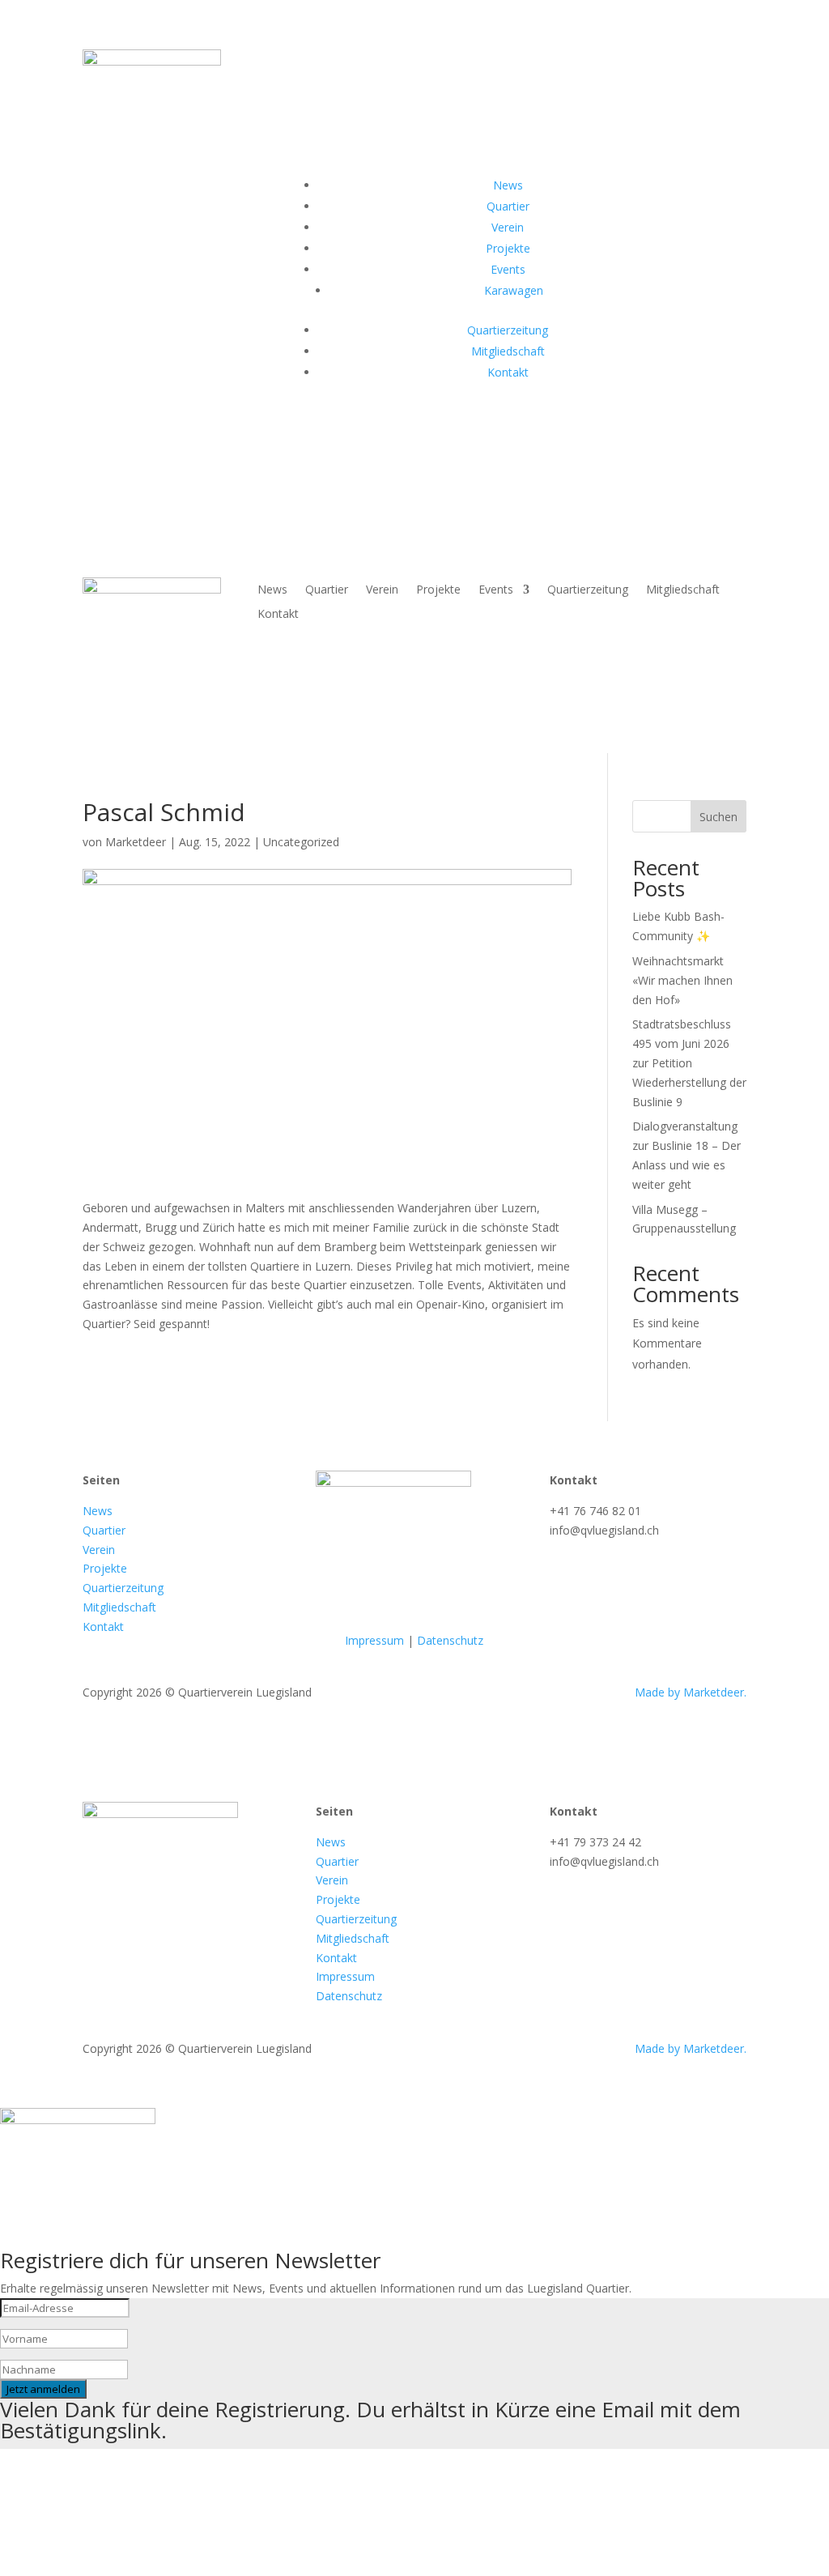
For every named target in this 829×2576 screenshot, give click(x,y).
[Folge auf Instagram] (502, 429)
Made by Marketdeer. (691, 1692)
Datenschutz (450, 1640)
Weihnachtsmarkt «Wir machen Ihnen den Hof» (682, 980)
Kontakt (278, 615)
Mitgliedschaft (683, 590)
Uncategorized (301, 842)
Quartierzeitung (588, 590)
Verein (382, 590)
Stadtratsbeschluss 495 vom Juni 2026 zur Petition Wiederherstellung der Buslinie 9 (689, 1062)
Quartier (327, 590)
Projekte (438, 590)
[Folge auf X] (534, 429)
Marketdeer (136, 842)
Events (496, 590)
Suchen (718, 817)
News (272, 590)
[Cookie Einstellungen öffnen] (121, 2566)
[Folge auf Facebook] (470, 429)
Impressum (374, 1640)
